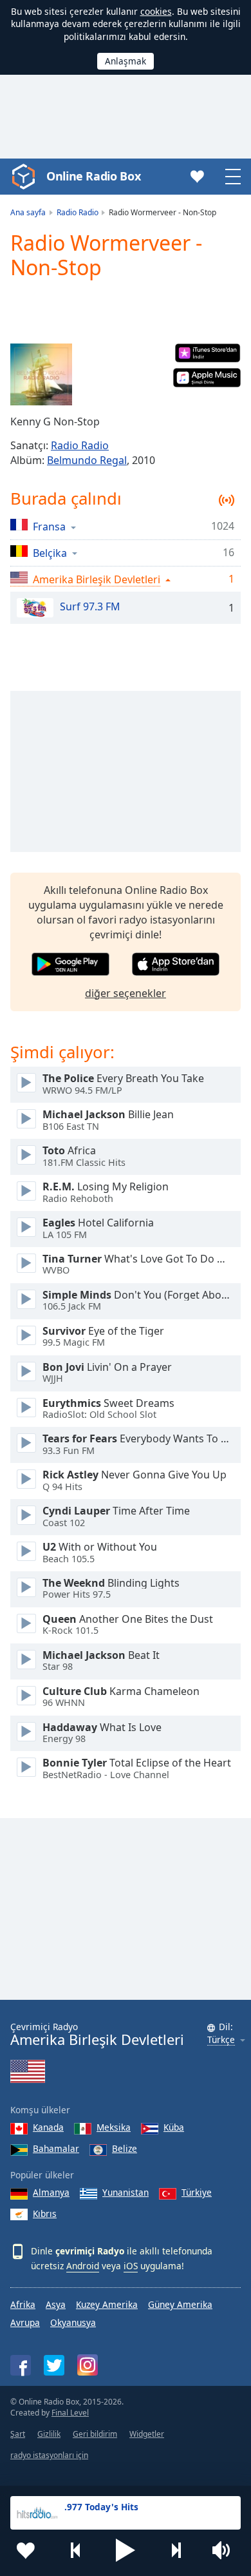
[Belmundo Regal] (41, 374)
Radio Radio (80, 445)
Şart (18, 2434)
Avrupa (25, 2322)
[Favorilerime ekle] (26, 2550)
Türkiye (197, 2192)
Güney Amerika (180, 2304)
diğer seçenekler (126, 993)
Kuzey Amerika (107, 2304)
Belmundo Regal (87, 460)
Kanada (48, 2127)
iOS (131, 2266)
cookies (156, 11)
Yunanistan (126, 2192)
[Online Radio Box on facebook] (21, 2365)
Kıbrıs (45, 2213)
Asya (56, 2304)
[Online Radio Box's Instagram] (88, 2365)
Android (83, 2266)
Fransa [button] (49, 526)
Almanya (51, 2192)
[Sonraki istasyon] (176, 2550)
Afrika (23, 2304)
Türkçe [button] (221, 2040)
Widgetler (147, 2434)
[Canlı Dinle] (26, 1083)
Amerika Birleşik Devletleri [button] (97, 579)
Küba (174, 2127)
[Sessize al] (225, 2550)
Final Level (70, 2413)
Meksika (114, 2127)
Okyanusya (73, 2322)
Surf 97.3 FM (90, 607)
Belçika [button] (50, 553)
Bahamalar (56, 2148)
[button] (126, 2550)
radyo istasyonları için (49, 2455)
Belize (125, 2148)
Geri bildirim (95, 2434)
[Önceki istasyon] (76, 2550)
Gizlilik (49, 2434)
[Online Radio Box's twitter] (54, 2365)
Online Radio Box (93, 176)
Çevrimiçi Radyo (97, 2034)
